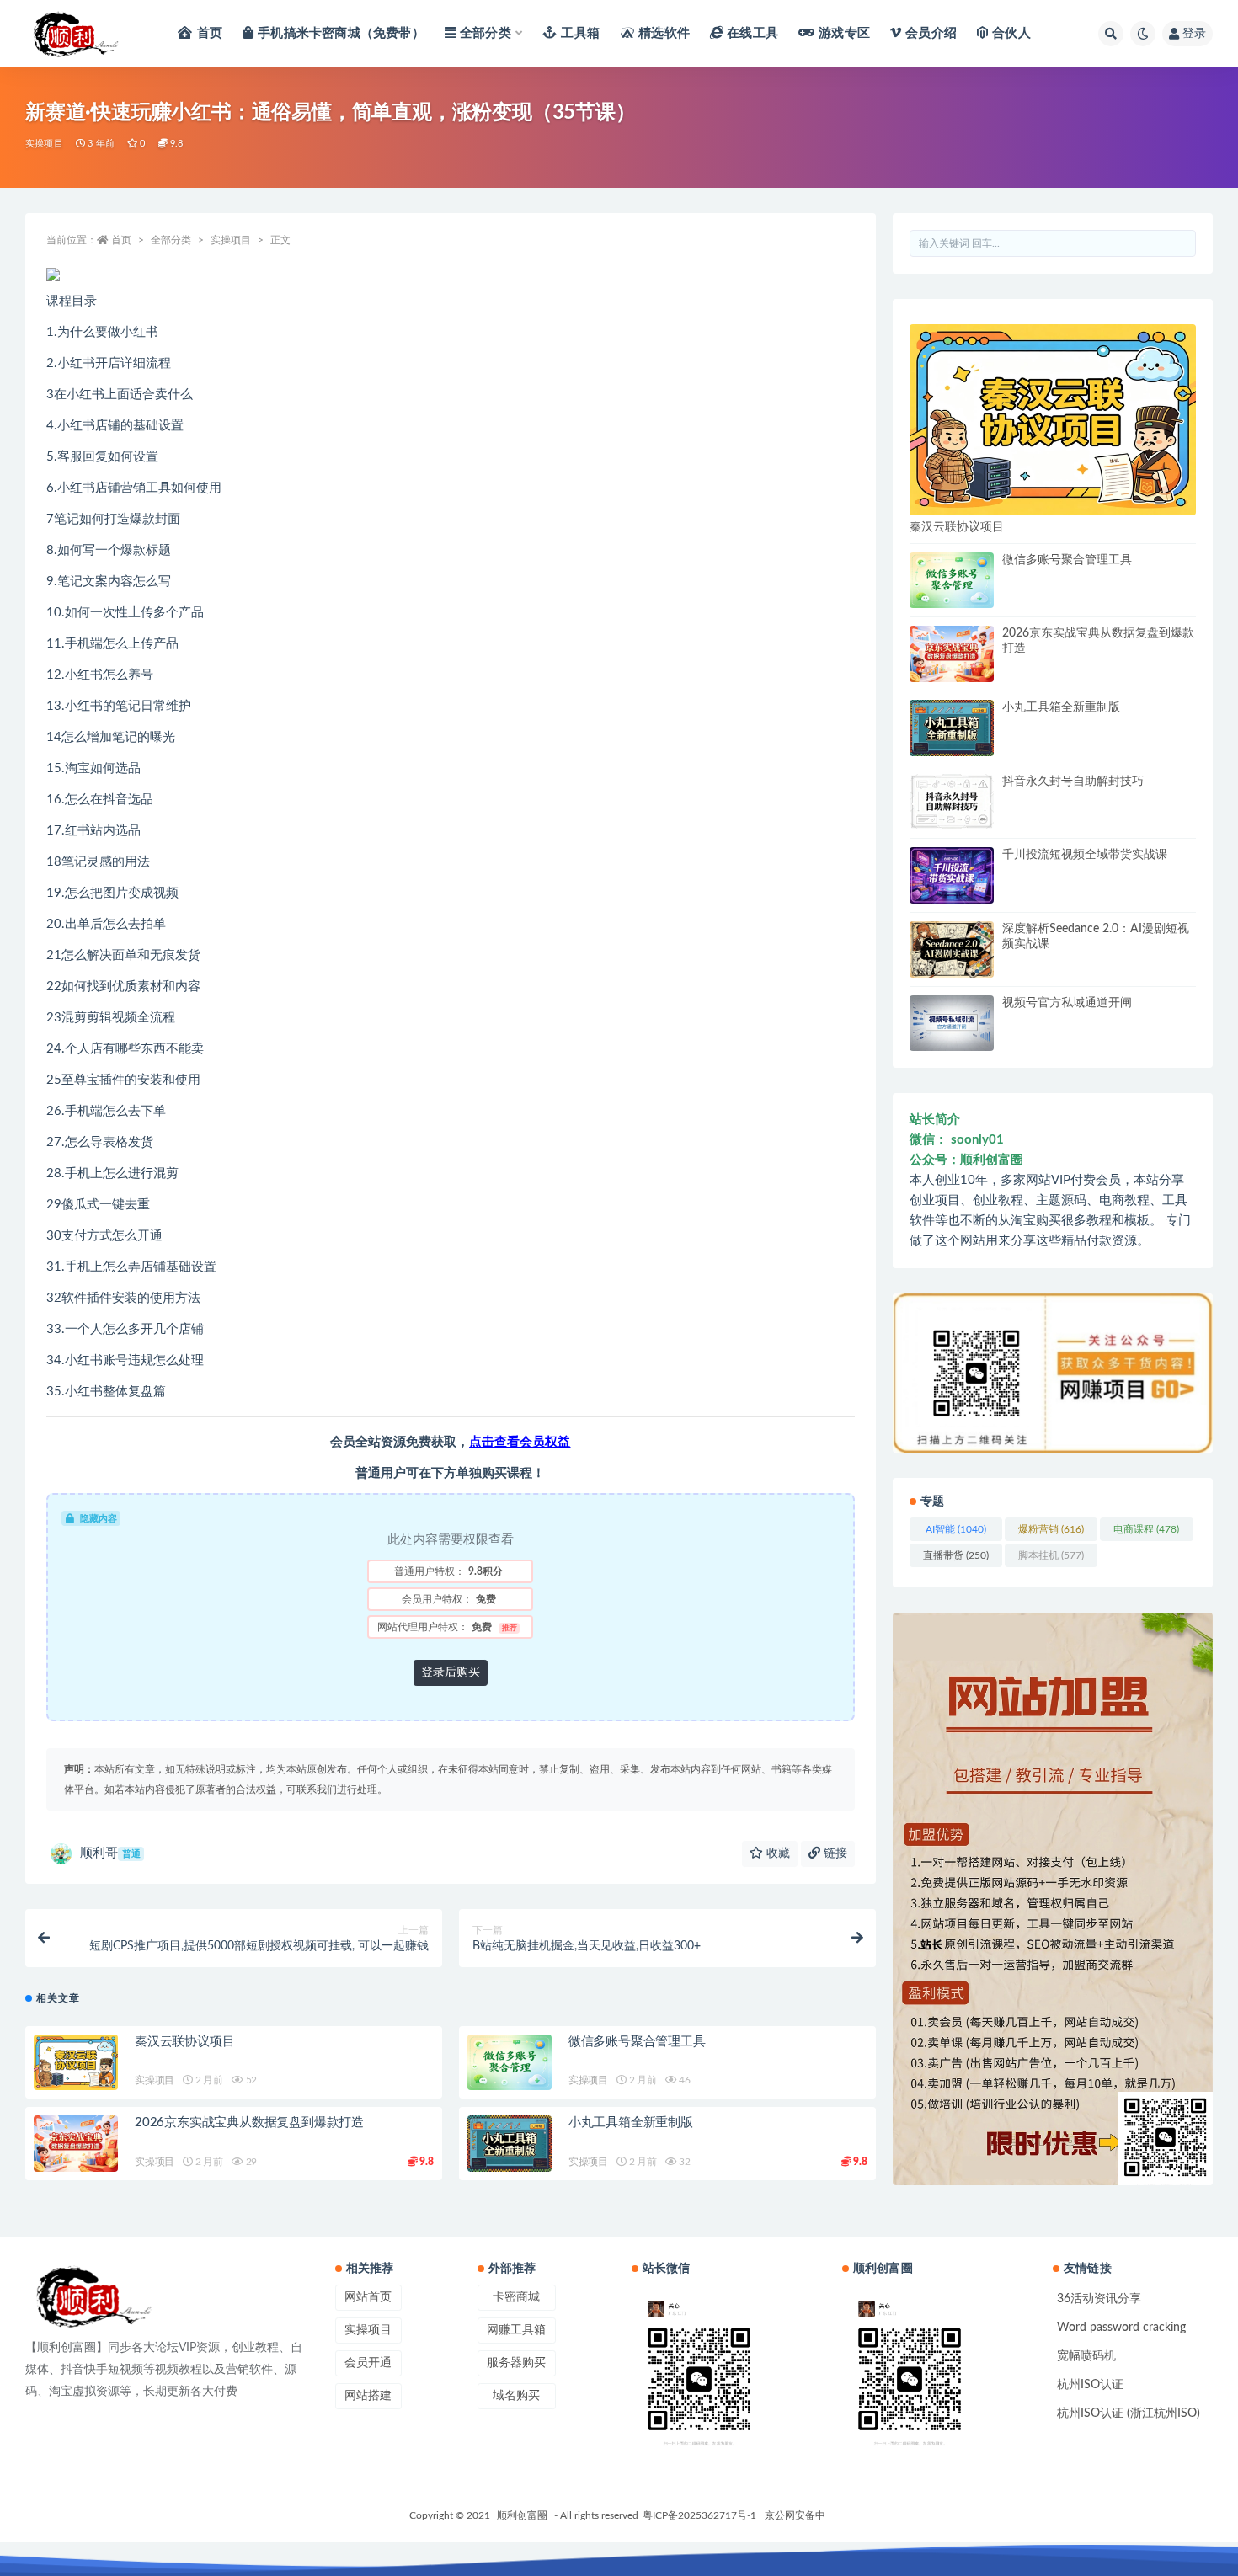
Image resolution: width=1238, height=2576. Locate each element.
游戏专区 (844, 33)
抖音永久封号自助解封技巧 (1073, 781)
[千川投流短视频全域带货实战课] (952, 875)
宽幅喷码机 (1086, 2356)
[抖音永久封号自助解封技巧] (952, 802)
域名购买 (516, 2396)
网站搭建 (368, 2396)
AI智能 (956, 1529)
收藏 (776, 1853)
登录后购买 (451, 1672)
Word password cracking (1121, 2328)
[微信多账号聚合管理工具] (510, 2063)
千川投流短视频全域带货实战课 (1085, 855)
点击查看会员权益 (520, 1442)
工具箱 (580, 33)
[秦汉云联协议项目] (76, 2063)
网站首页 (368, 2297)
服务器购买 (516, 2363)
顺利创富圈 (522, 2515)
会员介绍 (931, 33)
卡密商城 (516, 2297)
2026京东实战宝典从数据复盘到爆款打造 (249, 2123)
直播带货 (956, 1555)
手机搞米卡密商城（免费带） (341, 33)
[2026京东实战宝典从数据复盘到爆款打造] (76, 2144)
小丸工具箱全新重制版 (631, 2123)
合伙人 (1011, 33)
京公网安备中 (795, 2515)
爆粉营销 (1051, 1529)
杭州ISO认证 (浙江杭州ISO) (1129, 2413)
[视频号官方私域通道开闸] (952, 1024)
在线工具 (752, 33)
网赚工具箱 (516, 2330)
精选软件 (664, 33)
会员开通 (368, 2363)
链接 (834, 1853)
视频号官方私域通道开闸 (1067, 1003)
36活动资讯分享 (1099, 2299)
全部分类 (486, 33)
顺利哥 (110, 1853)
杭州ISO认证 (1090, 2385)
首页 (210, 33)
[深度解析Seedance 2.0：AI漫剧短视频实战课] (952, 949)
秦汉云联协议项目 (184, 2042)
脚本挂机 (1051, 1555)
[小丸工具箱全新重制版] (510, 2144)
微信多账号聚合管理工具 (637, 2042)
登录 (1194, 34)
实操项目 (44, 144)
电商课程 (1146, 1529)
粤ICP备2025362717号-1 (699, 2515)
